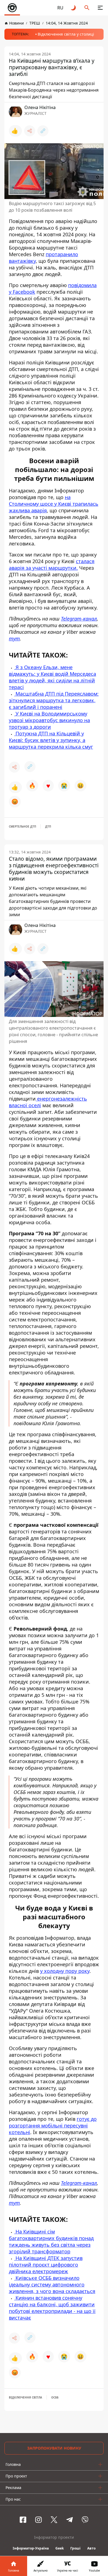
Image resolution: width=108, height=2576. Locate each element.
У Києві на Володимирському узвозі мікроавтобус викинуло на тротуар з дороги (49, 720)
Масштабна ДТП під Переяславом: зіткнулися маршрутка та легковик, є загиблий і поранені (54, 700)
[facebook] (23, 2520)
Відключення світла (25, 2397)
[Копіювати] (43, 131)
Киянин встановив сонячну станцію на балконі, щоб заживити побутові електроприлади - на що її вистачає (52, 2308)
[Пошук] (87, 8)
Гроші (75, 2548)
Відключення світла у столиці (66, 34)
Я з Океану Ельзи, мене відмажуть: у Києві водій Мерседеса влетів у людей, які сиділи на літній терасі (52, 677)
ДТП (48, 826)
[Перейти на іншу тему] (74, 8)
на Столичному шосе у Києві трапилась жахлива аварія (54, 504)
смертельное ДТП (22, 826)
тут (14, 638)
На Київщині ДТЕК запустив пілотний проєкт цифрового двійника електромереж (46, 2265)
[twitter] (54, 2520)
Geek (60, 2548)
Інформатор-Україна (31, 2548)
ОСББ (55, 2397)
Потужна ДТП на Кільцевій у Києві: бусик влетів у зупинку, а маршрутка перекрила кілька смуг (51, 740)
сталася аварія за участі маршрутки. (52, 565)
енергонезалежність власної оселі (48, 1102)
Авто (91, 2548)
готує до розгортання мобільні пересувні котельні (53, 2126)
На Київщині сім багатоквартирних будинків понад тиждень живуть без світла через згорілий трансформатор (51, 2241)
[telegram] (70, 2520)
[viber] (85, 2520)
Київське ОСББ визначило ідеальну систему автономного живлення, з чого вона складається (52, 2285)
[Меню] (100, 8)
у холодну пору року (65, 1971)
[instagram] (38, 2520)
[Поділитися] (30, 131)
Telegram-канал (79, 619)
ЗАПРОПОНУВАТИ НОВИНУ (54, 2448)
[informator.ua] (12, 8)
